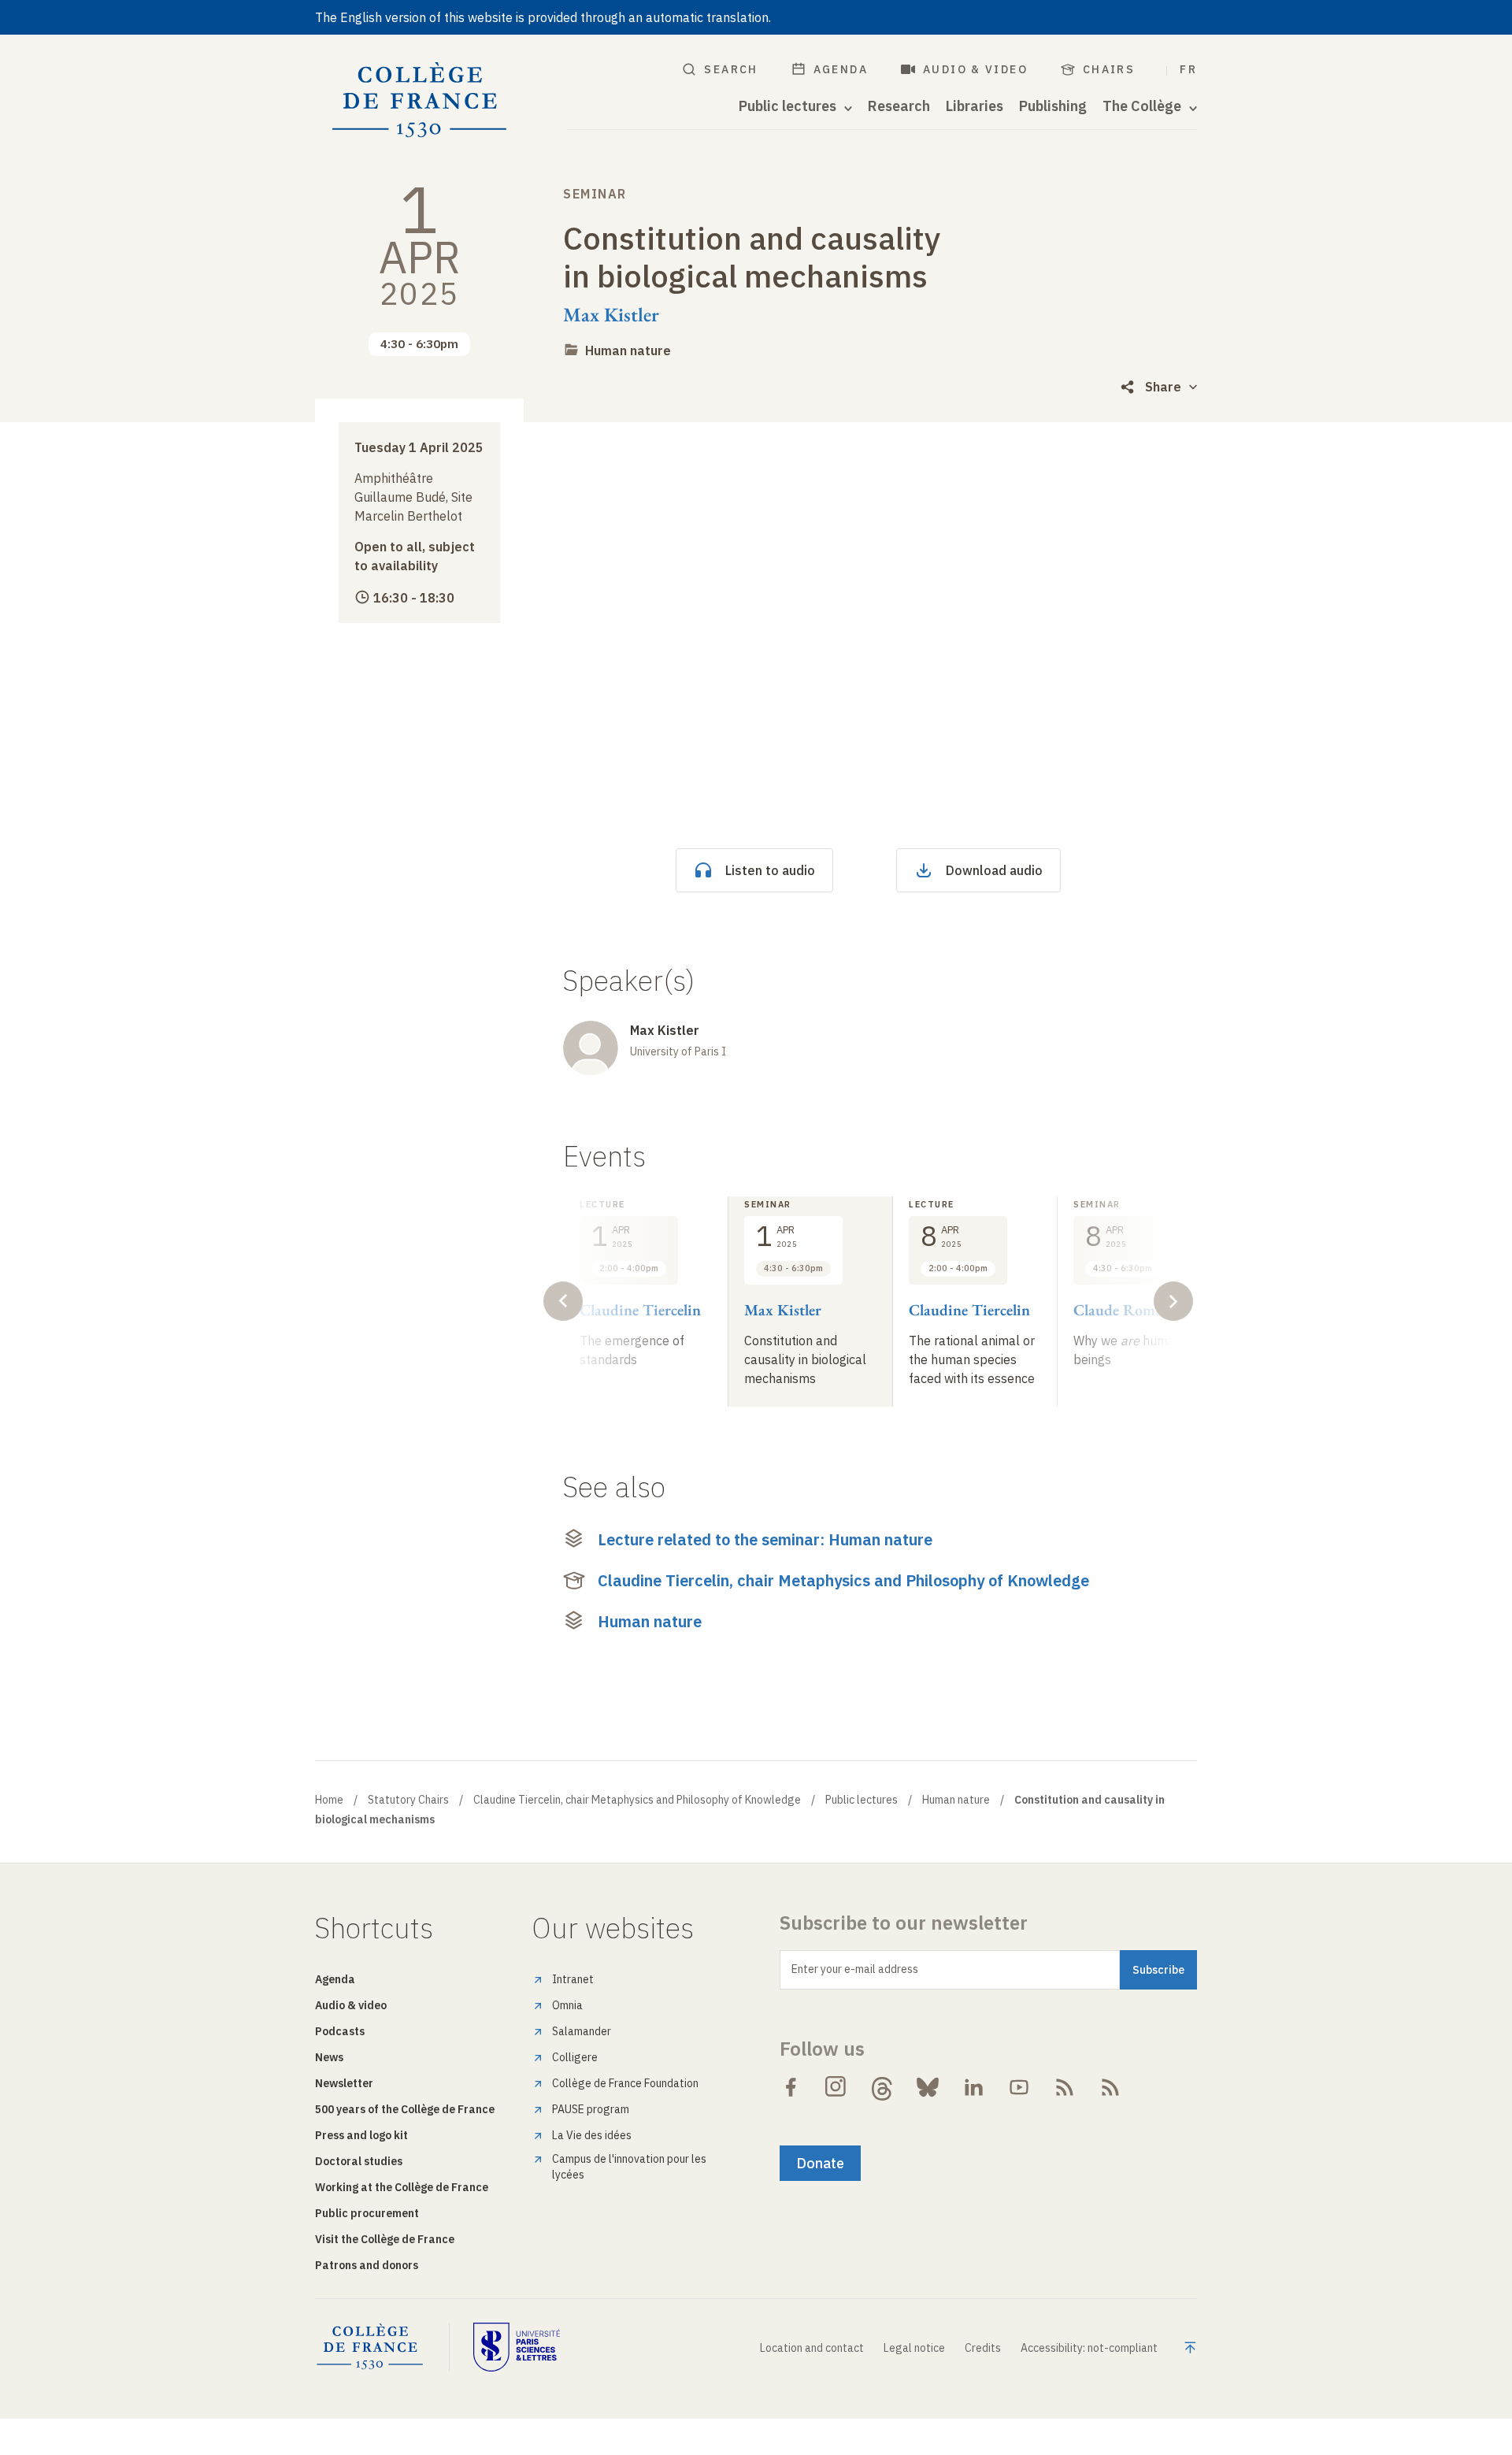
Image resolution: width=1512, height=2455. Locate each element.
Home (329, 1800)
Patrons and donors (367, 2265)
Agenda (841, 69)
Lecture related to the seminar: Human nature (765, 1539)
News (329, 2057)
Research (899, 106)
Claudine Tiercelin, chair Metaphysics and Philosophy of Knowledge (843, 1580)
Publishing (1053, 106)
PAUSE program (591, 2109)
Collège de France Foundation (625, 2083)
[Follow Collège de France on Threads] (882, 2087)
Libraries (975, 106)
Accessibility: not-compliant (1089, 2348)
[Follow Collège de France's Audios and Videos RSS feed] (1110, 2087)
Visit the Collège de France (385, 2239)
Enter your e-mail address (855, 1969)
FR (1188, 69)
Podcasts (340, 2031)
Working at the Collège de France (402, 2187)
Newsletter (344, 2083)
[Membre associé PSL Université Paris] (517, 2347)
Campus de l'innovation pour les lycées (629, 2167)
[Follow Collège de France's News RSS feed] (1065, 2087)
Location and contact (812, 2348)
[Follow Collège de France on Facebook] (791, 2087)
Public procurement (367, 2213)
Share (1163, 387)
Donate (820, 2163)
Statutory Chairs (408, 1800)
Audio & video (975, 69)
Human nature (628, 350)
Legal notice (914, 2348)
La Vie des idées (592, 2135)
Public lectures (862, 1800)
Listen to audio (770, 870)
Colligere (575, 2057)
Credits (983, 2348)
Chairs (1109, 69)
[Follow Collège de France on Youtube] (1019, 2087)
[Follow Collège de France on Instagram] (836, 2087)
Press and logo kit (361, 2135)
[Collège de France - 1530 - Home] (420, 100)
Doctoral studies (359, 2161)
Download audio (994, 870)
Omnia (567, 2005)
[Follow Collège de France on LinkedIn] (973, 2087)
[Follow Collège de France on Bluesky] (928, 2087)
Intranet (573, 1979)
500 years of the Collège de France (405, 2109)
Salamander (582, 2031)
